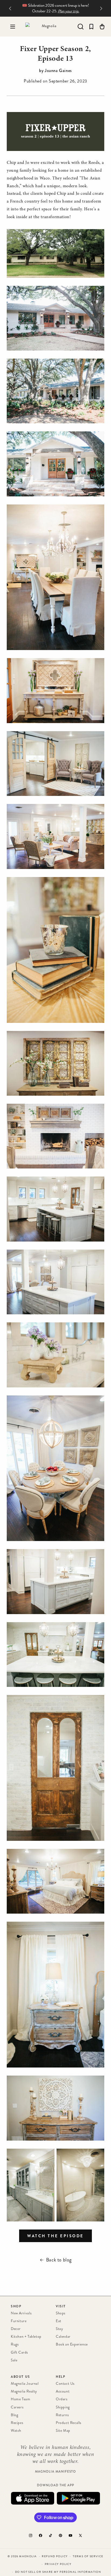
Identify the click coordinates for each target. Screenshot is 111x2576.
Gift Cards (19, 2352)
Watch (16, 2431)
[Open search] (81, 27)
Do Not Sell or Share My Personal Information (58, 2572)
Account (63, 2391)
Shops (61, 2313)
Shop (16, 2306)
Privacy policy (58, 2564)
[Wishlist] (91, 27)
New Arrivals (21, 2313)
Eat (59, 2321)
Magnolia (28, 2556)
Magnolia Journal (25, 2384)
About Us (20, 2377)
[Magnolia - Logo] (47, 27)
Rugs (15, 2344)
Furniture (19, 2321)
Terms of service (88, 2556)
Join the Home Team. (69, 11)
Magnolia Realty (24, 2391)
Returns (62, 2415)
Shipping (63, 2407)
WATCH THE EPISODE (55, 2236)
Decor (16, 2329)
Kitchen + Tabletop (26, 2337)
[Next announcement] (101, 8)
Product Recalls (69, 2423)
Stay (59, 2329)
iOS (33, 2498)
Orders (62, 2399)
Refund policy (55, 2556)
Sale (14, 2360)
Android (78, 2498)
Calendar (63, 2337)
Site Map (63, 2431)
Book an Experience (72, 2344)
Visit (61, 2306)
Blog (14, 2415)
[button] (13, 27)
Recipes (17, 2423)
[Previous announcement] (10, 8)
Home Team (20, 2399)
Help (60, 2377)
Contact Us (65, 2384)
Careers (17, 2407)
